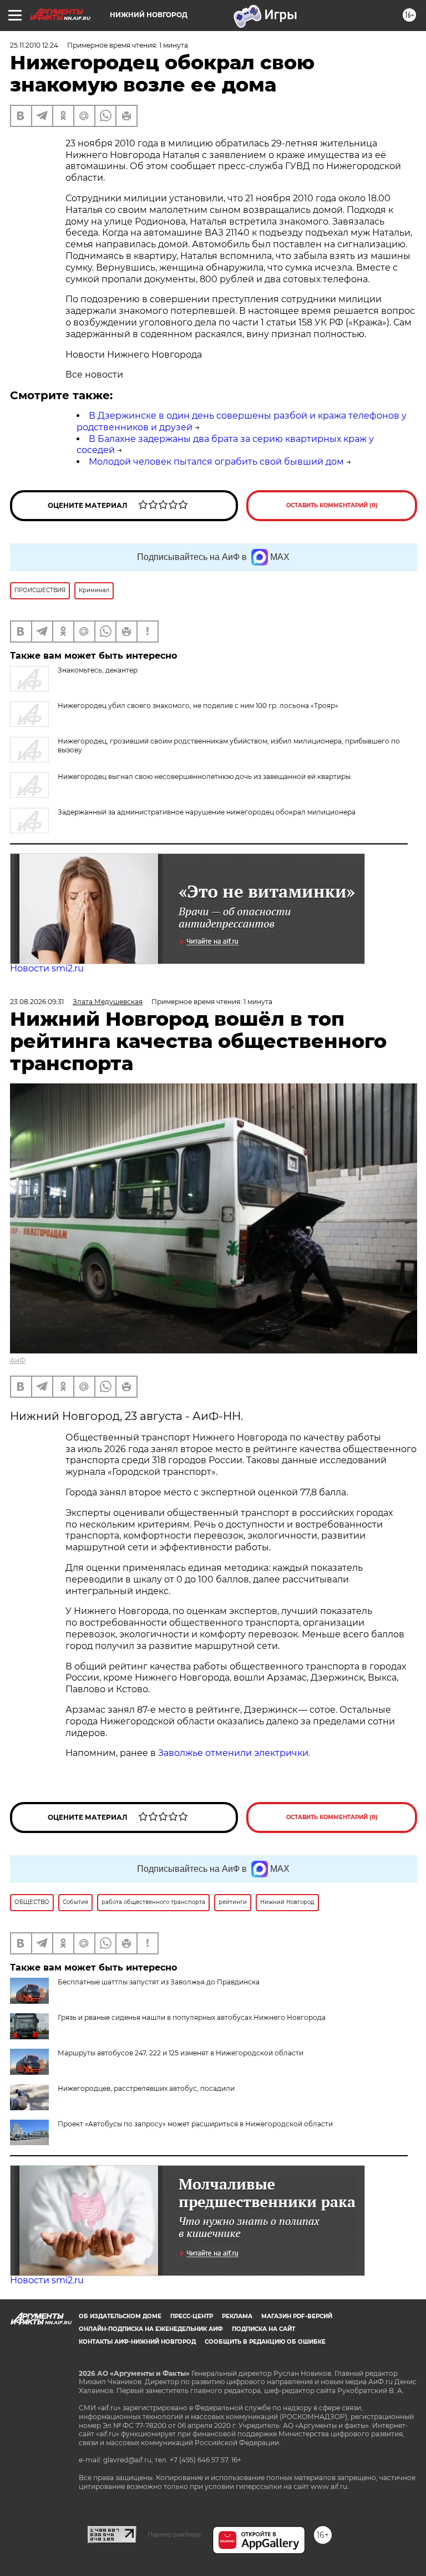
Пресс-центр (192, 2316)
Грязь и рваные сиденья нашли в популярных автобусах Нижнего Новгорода (192, 2017)
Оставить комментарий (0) (332, 505)
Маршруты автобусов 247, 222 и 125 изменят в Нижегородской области (181, 2053)
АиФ (18, 1360)
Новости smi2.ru (47, 968)
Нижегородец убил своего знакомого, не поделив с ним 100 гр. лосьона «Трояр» (198, 706)
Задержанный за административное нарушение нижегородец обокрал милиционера (207, 812)
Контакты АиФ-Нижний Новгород (137, 2342)
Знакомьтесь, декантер (98, 670)
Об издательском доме (120, 2316)
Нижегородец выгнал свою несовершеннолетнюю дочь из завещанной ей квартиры (204, 777)
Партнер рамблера (174, 2534)
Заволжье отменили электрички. (234, 1753)
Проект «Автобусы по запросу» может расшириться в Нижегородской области (195, 2124)
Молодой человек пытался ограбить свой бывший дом (216, 462)
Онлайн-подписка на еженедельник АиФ (151, 2329)
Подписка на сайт (263, 2329)
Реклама (237, 2316)
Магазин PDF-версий (297, 2316)
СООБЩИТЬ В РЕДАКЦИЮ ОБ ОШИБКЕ (265, 2342)
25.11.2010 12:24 (34, 45)
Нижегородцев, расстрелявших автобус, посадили (146, 2088)
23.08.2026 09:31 (37, 1002)
